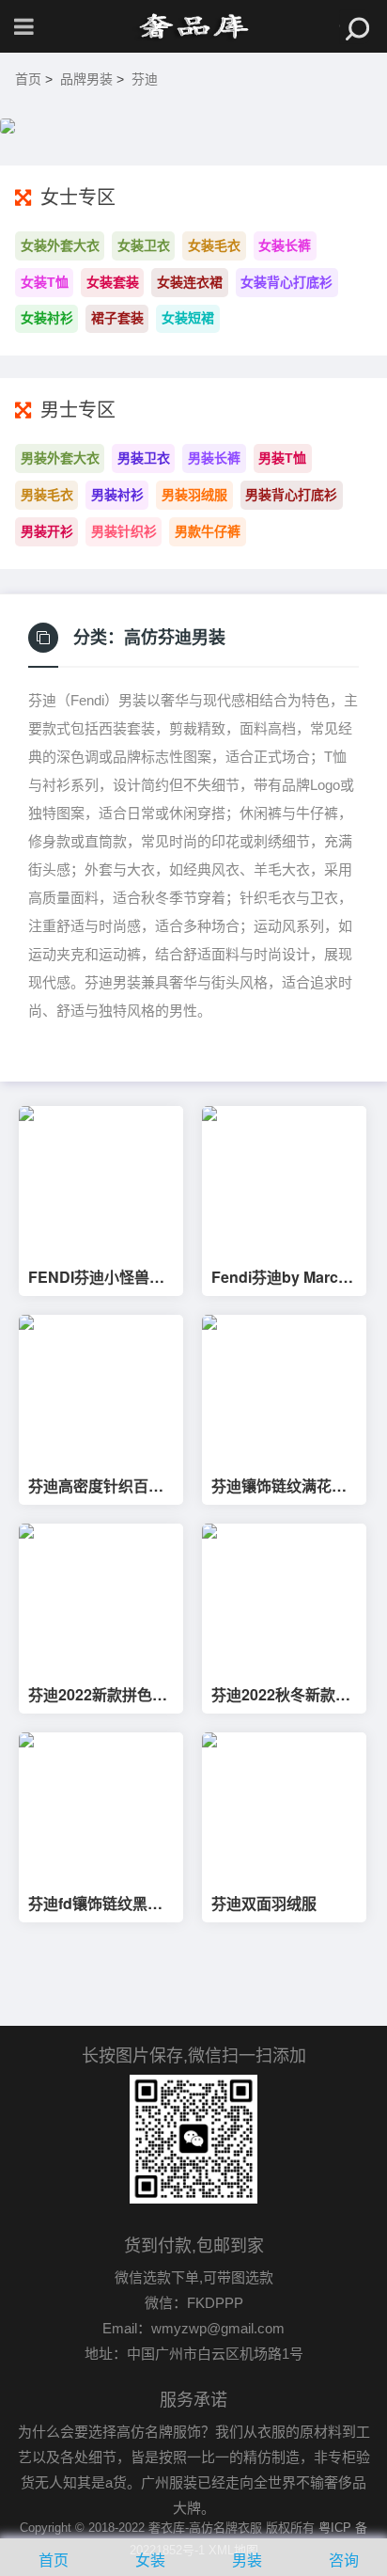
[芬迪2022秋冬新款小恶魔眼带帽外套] (284, 1597)
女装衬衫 (47, 318)
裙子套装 (117, 318)
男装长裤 (214, 458)
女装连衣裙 (190, 282)
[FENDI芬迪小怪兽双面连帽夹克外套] (101, 1180)
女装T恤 (45, 282)
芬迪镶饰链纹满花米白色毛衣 (279, 1486)
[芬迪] (193, 26)
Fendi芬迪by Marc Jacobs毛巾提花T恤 (280, 1277)
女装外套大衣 (60, 245)
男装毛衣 (47, 495)
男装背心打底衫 (291, 495)
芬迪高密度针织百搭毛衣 (96, 1486)
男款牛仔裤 (208, 531)
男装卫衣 (144, 458)
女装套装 (113, 282)
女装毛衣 (214, 245)
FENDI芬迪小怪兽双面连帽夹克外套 (96, 1277)
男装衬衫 (117, 495)
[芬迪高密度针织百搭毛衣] (101, 1389)
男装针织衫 (124, 531)
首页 (28, 79)
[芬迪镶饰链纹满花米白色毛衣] (284, 1389)
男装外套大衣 (60, 458)
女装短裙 (188, 318)
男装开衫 (47, 531)
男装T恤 (282, 458)
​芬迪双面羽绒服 (264, 1904)
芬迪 (145, 79)
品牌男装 (86, 79)
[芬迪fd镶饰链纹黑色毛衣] (101, 1806)
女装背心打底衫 (286, 282)
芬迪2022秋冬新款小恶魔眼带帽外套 (281, 1695)
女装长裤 (285, 245)
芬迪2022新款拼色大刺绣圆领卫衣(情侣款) (101, 1695)
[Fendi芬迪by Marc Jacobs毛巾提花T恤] (284, 1180)
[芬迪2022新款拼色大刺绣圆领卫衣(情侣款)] (101, 1597)
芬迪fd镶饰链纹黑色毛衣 (95, 1904)
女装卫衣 (144, 245)
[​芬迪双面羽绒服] (284, 1806)
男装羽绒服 (194, 495)
